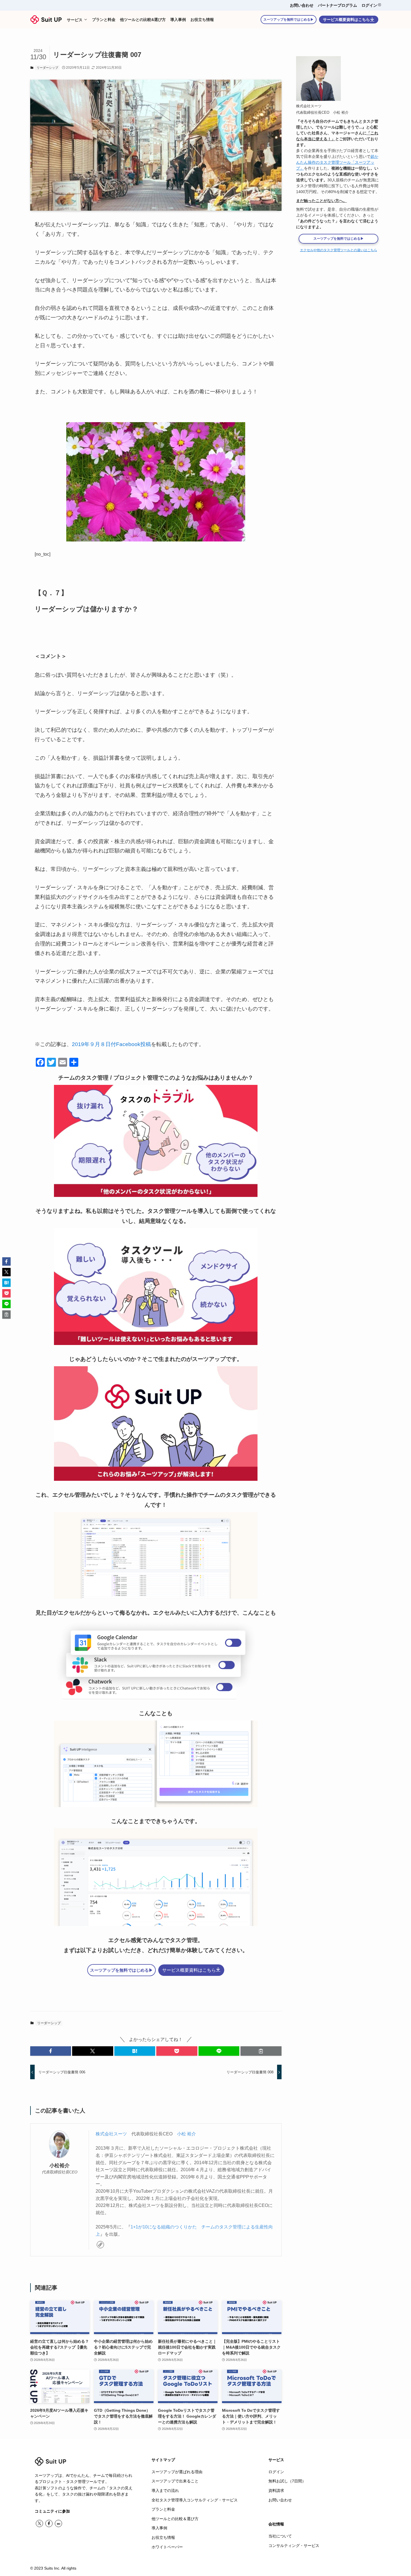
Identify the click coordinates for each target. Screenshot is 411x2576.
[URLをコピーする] (261, 2051)
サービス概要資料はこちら (346, 20)
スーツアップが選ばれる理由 (177, 2472)
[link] (100, 2245)
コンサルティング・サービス (294, 2546)
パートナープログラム (337, 5)
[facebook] (49, 2523)
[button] (51, 2051)
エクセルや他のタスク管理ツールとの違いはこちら (339, 250)
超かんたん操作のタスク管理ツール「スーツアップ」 (337, 162)
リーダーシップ (47, 68)
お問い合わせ (302, 5)
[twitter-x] (39, 2523)
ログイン (369, 5)
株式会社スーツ (111, 2134)
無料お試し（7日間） (287, 2481)
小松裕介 (60, 2166)
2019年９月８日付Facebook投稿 (111, 1044)
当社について (280, 2536)
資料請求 (276, 2491)
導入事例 (159, 2528)
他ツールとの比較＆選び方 (175, 2519)
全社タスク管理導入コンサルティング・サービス (195, 2500)
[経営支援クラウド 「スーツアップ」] (46, 20)
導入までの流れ (165, 2491)
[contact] (58, 2523)
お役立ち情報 (163, 2537)
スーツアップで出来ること (175, 2481)
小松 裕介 (186, 2134)
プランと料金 (163, 2509)
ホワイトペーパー (167, 2547)
